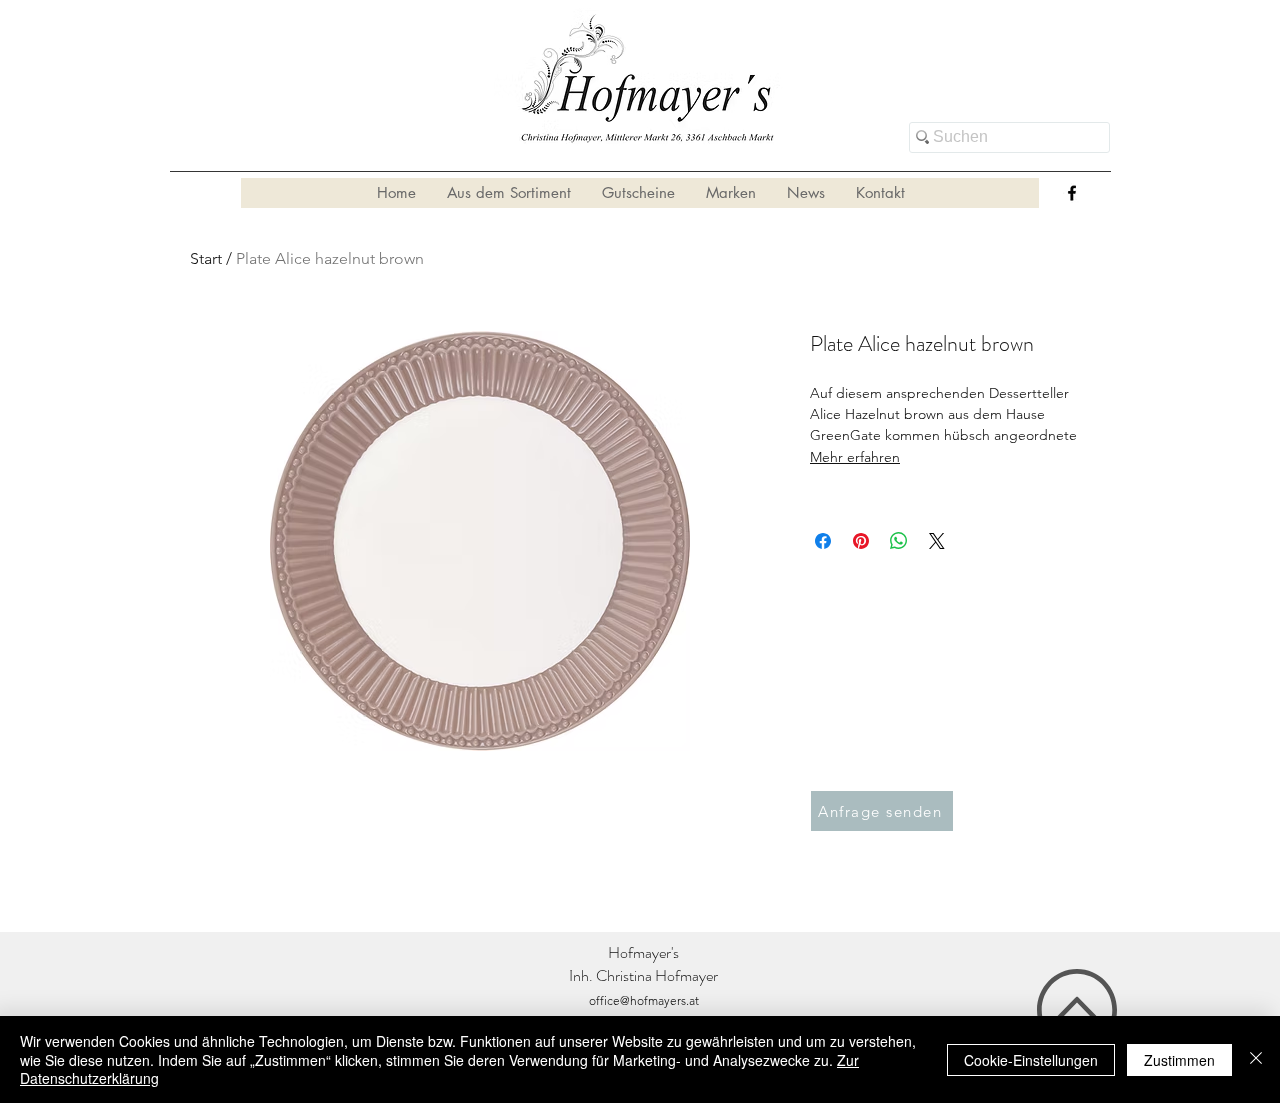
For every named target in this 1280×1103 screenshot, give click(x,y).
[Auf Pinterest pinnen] (861, 541)
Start (206, 258)
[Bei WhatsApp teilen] (899, 541)
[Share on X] (937, 541)
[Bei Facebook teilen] (823, 541)
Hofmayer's (643, 952)
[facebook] (1072, 193)
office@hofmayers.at (644, 1000)
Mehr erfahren (855, 457)
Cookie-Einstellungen (1031, 1060)
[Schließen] (1256, 1059)
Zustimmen (1179, 1060)
